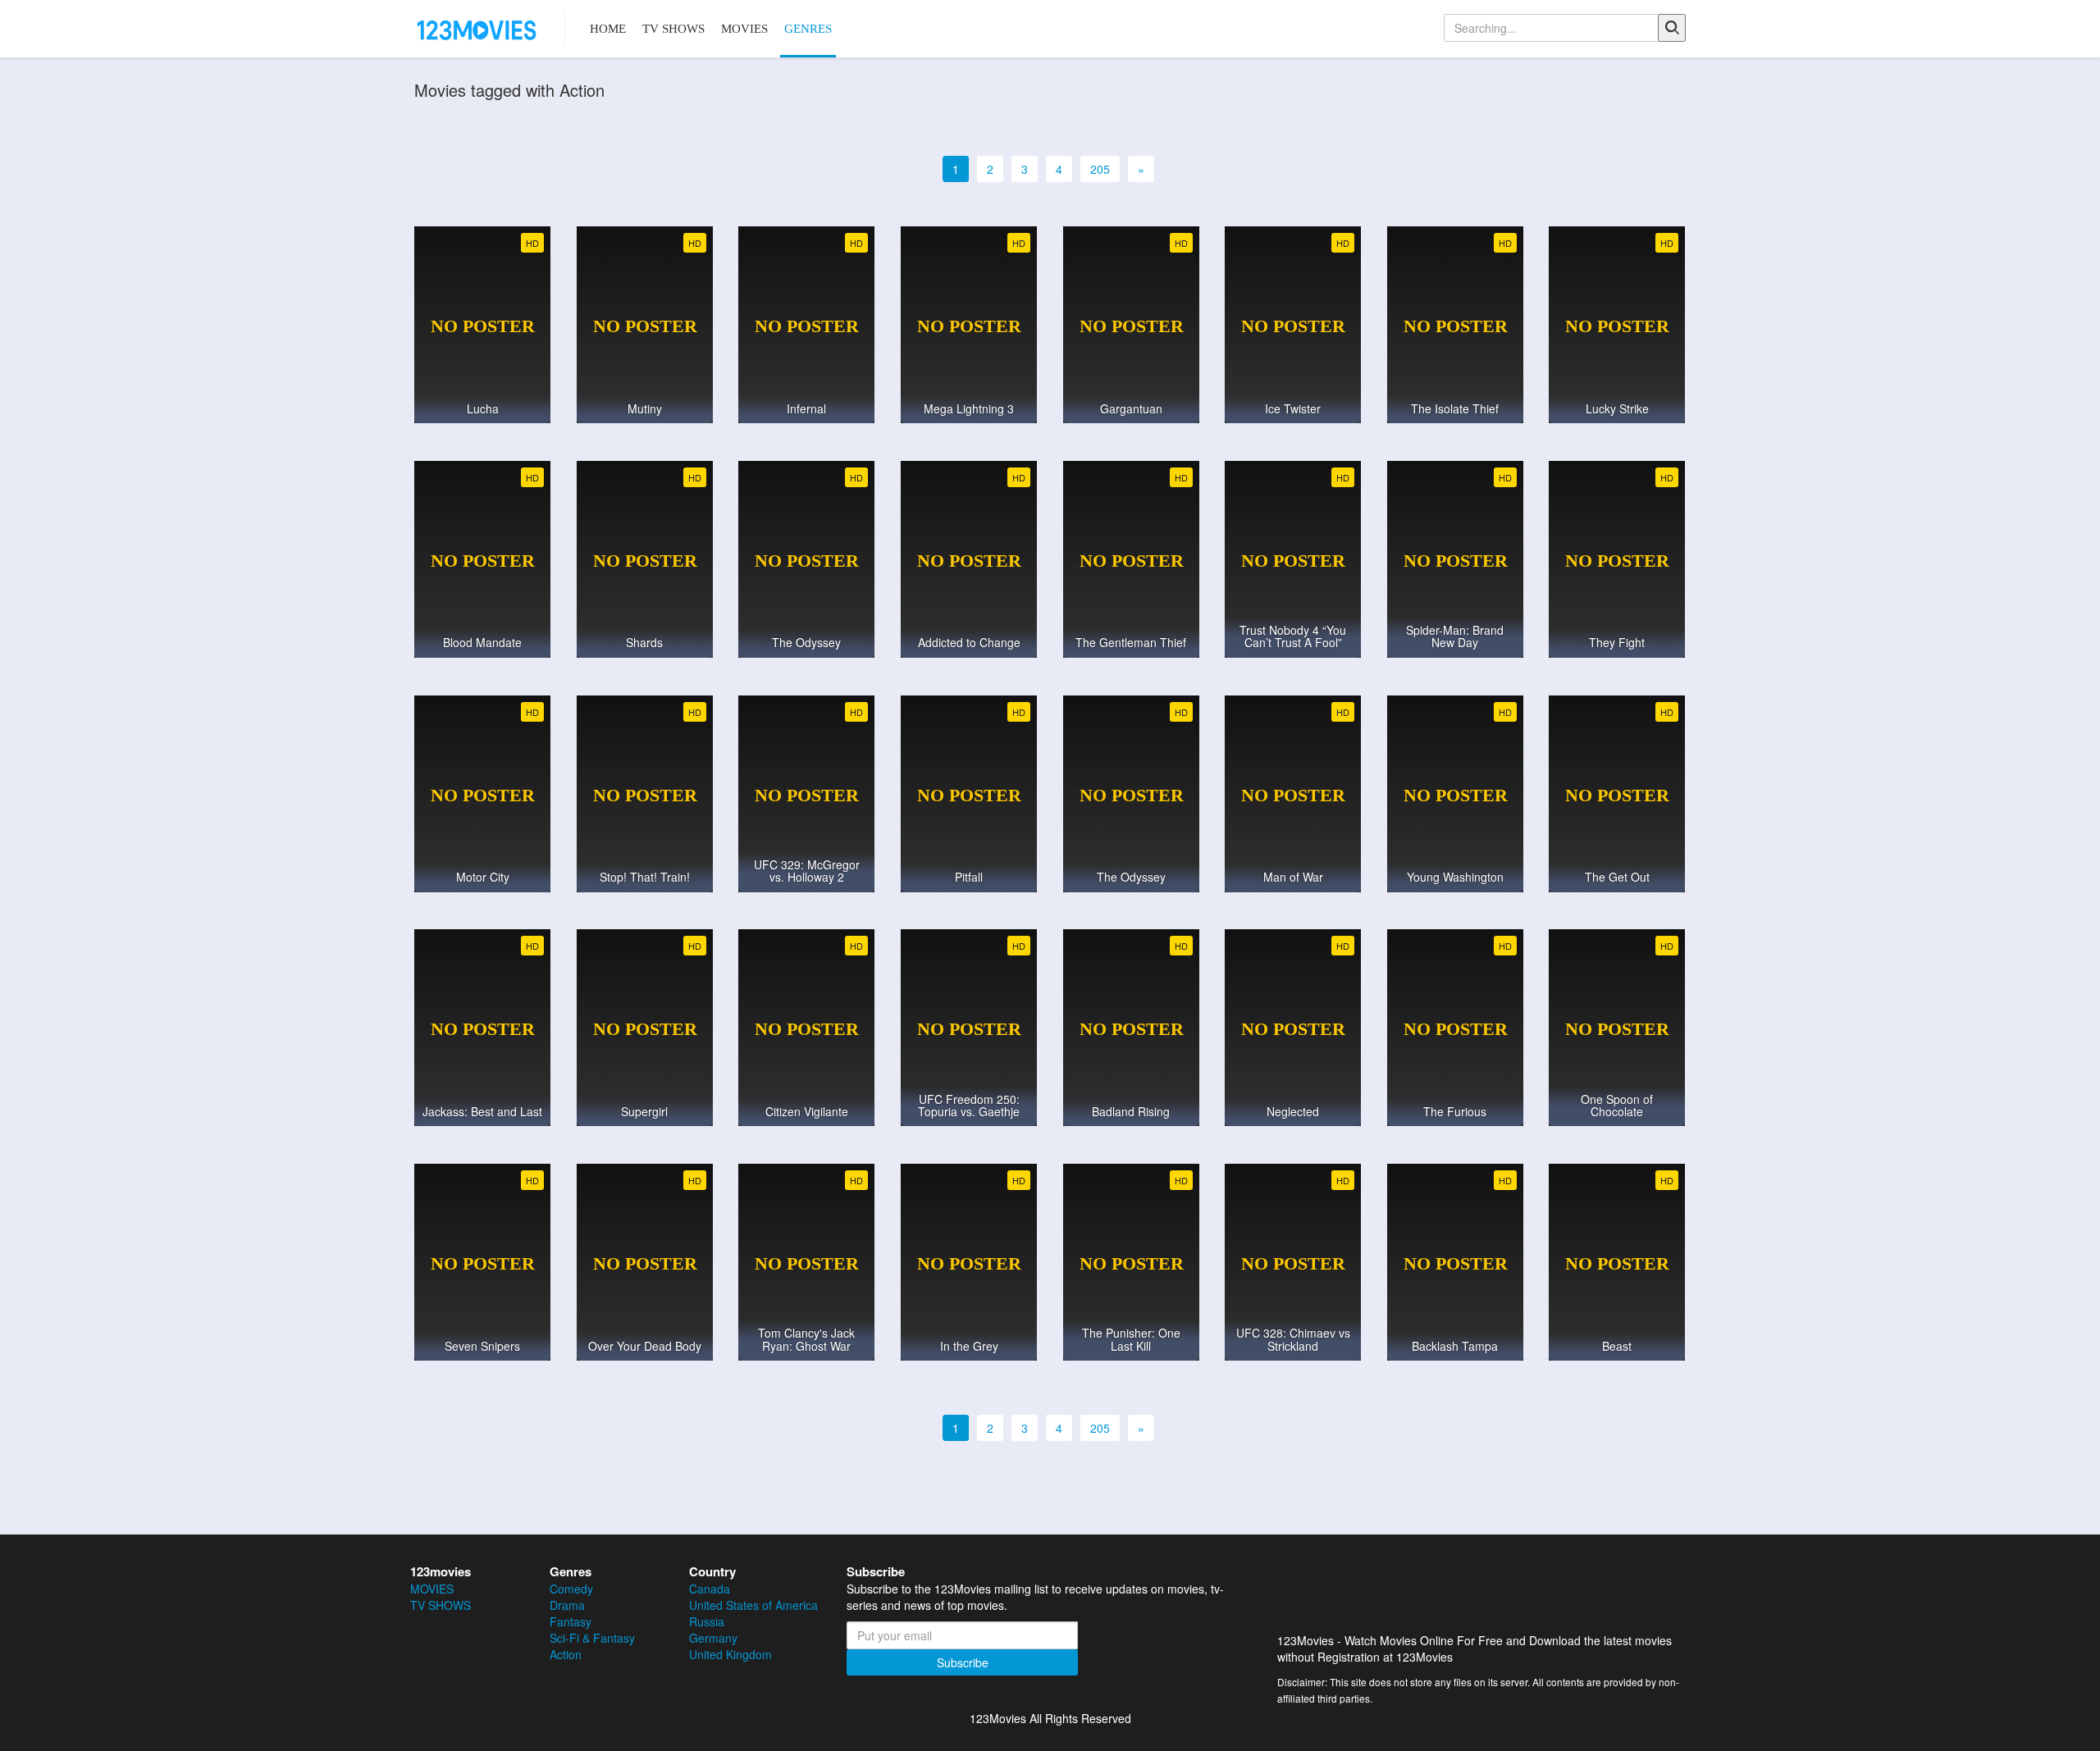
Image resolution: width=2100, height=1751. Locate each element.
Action (566, 1654)
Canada (710, 1589)
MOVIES (744, 29)
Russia (707, 1621)
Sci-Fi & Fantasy (592, 1638)
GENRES (808, 29)
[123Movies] (477, 29)
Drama (567, 1605)
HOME (608, 29)
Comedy (571, 1589)
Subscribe (963, 1662)
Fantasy (571, 1621)
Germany (713, 1638)
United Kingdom (730, 1654)
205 (1100, 169)
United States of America (753, 1605)
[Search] (1672, 28)
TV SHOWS (673, 29)
